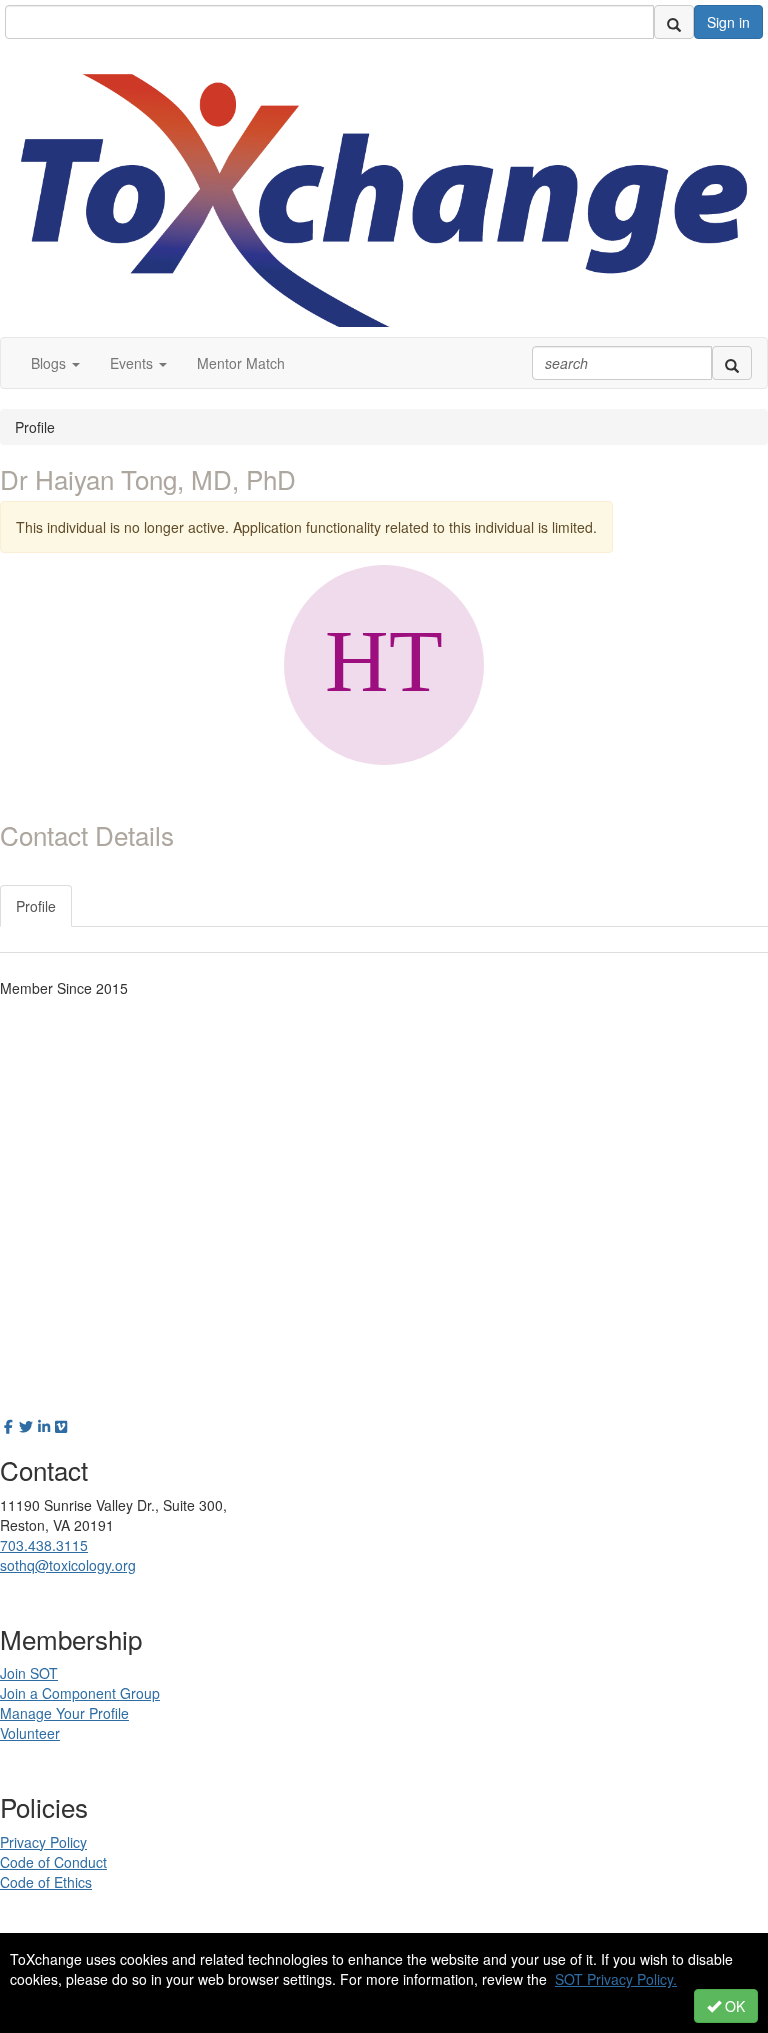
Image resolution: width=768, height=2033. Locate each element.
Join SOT (29, 1673)
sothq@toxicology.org (68, 1565)
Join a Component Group (80, 1693)
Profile (36, 906)
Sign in (728, 22)
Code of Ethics (46, 1882)
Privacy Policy (43, 1842)
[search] (674, 22)
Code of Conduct (53, 1862)
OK (733, 2006)
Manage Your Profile (64, 1713)
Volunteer (30, 1733)
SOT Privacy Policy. (616, 1979)
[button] (55, 363)
